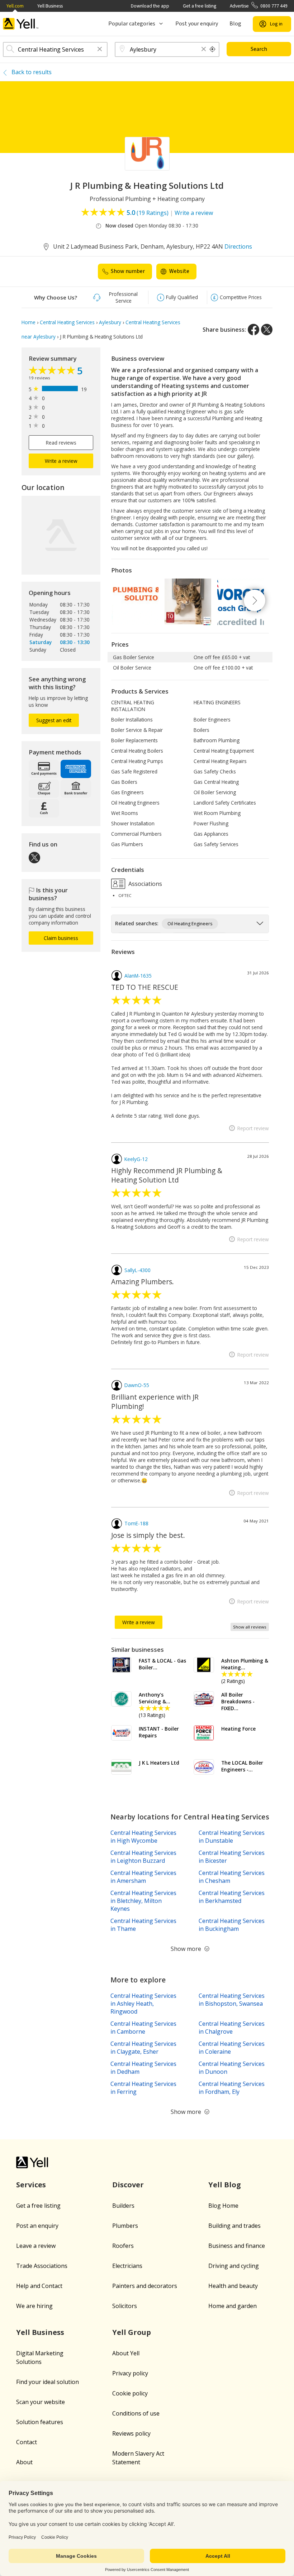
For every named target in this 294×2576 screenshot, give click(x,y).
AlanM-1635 (138, 976)
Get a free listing (200, 6)
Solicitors (125, 2306)
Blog (235, 24)
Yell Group (132, 2332)
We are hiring (34, 2306)
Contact (27, 2442)
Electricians (127, 2266)
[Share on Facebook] (253, 330)
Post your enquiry (197, 24)
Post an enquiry (37, 2226)
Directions (238, 246)
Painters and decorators (145, 2286)
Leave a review (36, 2246)
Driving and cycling (234, 2266)
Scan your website (41, 2402)
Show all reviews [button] (250, 1627)
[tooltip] (213, 49)
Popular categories (132, 24)
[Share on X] (267, 330)
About (24, 2462)
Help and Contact (39, 2286)
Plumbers (125, 2226)
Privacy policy (130, 2373)
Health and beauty (233, 2286)
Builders (123, 2206)
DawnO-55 (137, 1385)
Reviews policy (131, 2433)
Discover (128, 2185)
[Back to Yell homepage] (21, 24)
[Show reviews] (53, 371)
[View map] (61, 535)
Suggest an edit (54, 720)
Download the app (150, 6)
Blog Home (223, 2206)
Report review (253, 1128)
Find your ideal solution (48, 2382)
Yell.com (15, 6)
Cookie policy (130, 2393)
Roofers (123, 2246)
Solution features (40, 2422)
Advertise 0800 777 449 (259, 6)
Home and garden (233, 2306)
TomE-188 (136, 1523)
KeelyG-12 (136, 1159)
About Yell (126, 2353)
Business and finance (237, 2246)
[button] (100, 50)
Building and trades (234, 2226)
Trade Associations (42, 2266)
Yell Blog (225, 2185)
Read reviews (61, 443)
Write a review (194, 213)
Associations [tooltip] (144, 883)
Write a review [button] (61, 461)
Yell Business (50, 6)
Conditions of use (136, 2413)
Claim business (61, 938)
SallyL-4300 (137, 1270)
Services (31, 2185)
